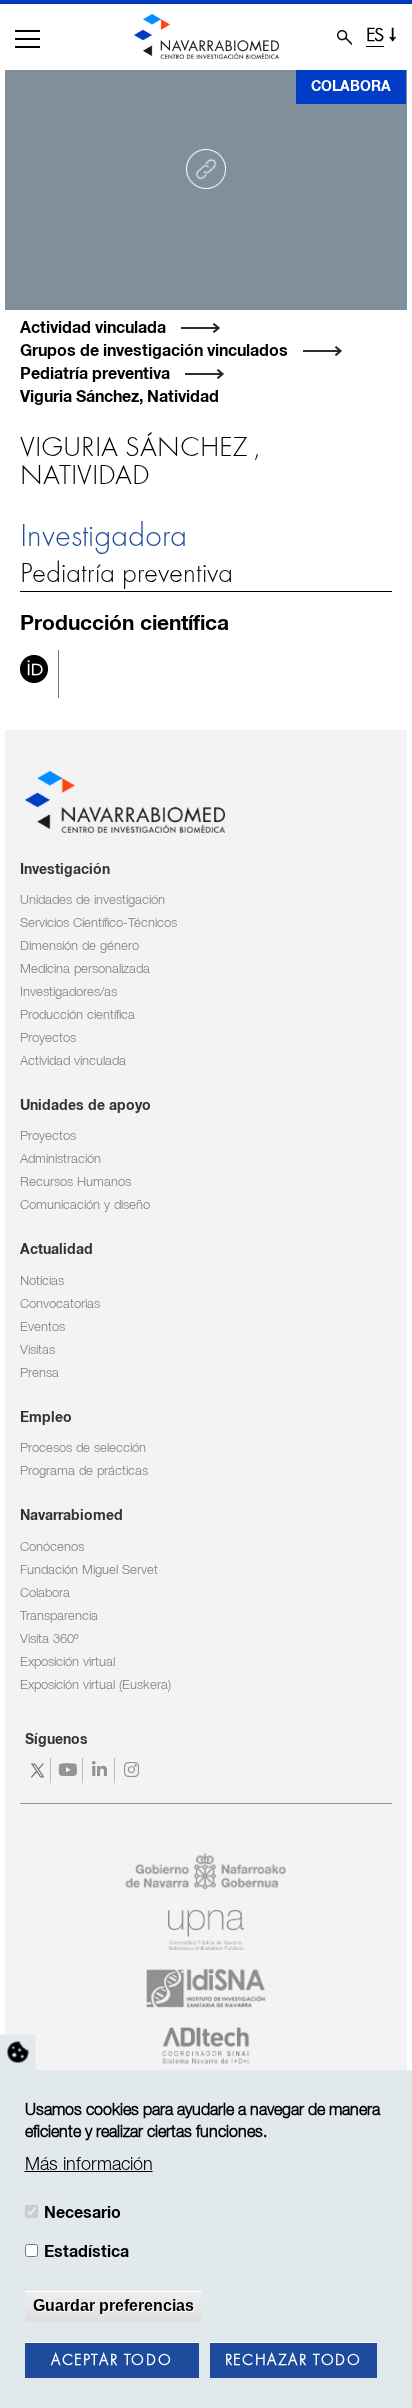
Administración (60, 1159)
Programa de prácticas (84, 1471)
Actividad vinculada (93, 328)
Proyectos (48, 1038)
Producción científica (77, 1015)
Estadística (86, 2252)
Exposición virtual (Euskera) (95, 1685)
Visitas (37, 1350)
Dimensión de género (79, 946)
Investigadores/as (68, 992)
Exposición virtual (67, 1662)
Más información (89, 2165)
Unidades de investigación (92, 900)
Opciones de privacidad (18, 2052)
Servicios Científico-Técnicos (98, 923)
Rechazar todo (293, 2361)
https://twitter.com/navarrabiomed (37, 1770)
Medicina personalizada (85, 969)
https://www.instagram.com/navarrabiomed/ (133, 1770)
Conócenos (52, 1547)
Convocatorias (60, 1304)
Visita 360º (49, 1639)
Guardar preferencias (113, 2305)
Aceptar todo (111, 2361)
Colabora (351, 87)
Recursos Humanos (75, 1182)
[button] (27, 39)
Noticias (42, 1281)
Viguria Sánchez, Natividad (119, 397)
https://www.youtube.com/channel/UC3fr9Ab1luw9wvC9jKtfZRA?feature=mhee (69, 1770)
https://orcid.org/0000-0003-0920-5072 (34, 674)
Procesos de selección (83, 1448)
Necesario (82, 2213)
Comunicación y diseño (85, 1205)
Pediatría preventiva (95, 374)
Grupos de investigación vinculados (154, 351)
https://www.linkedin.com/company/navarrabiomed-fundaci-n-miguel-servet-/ (101, 1770)
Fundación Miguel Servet (89, 1570)
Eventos (42, 1327)
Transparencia (59, 1616)
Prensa (39, 1373)
